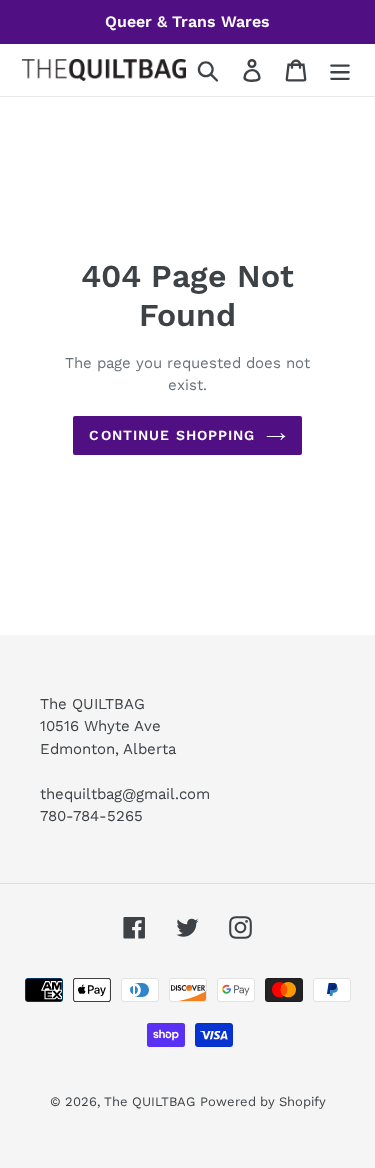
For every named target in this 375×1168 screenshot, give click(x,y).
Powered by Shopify (263, 1101)
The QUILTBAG (149, 1101)
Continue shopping (172, 435)
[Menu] (340, 70)
